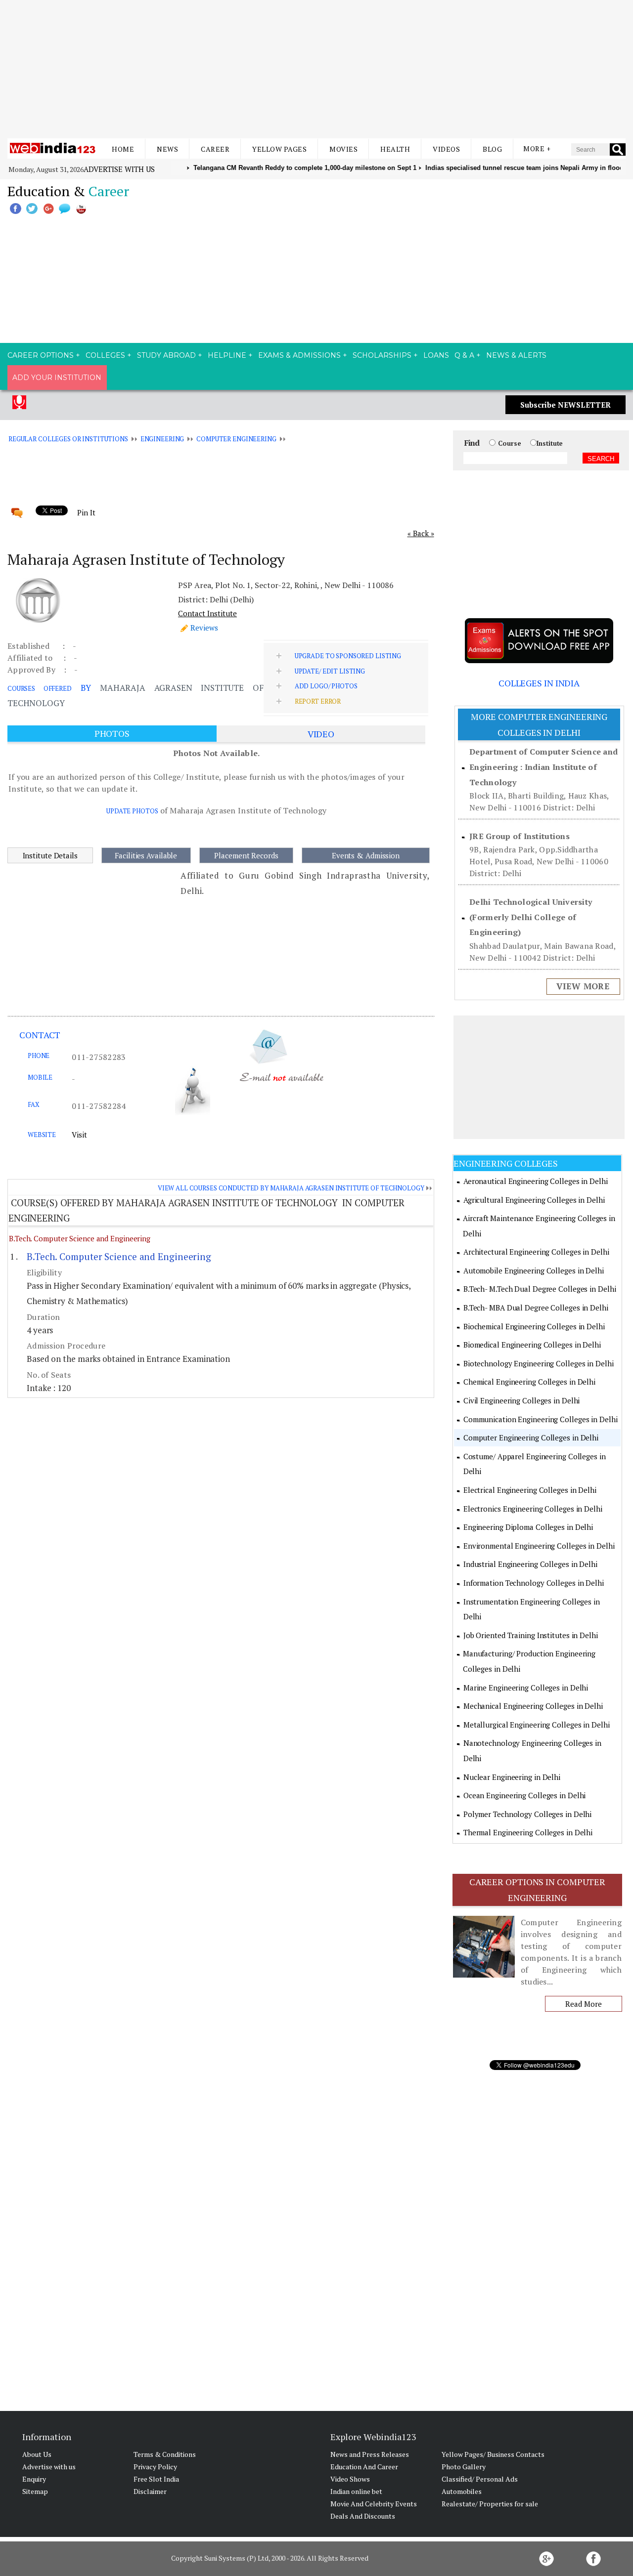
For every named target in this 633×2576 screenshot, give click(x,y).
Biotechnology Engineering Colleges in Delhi (539, 1363)
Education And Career (364, 2467)
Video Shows (350, 2479)
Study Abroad (166, 355)
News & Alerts (516, 355)
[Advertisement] (316, 69)
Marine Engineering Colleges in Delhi (526, 1688)
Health (395, 149)
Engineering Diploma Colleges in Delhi (528, 1527)
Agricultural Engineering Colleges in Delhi (534, 1200)
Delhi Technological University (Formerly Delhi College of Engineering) (531, 917)
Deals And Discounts (363, 2516)
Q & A (464, 355)
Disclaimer (150, 2491)
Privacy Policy (155, 2467)
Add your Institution (57, 378)
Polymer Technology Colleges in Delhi (527, 1814)
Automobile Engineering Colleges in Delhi (534, 1270)
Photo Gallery (464, 2467)
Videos (446, 149)
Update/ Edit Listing (330, 671)
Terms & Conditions (165, 2454)
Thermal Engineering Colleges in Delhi (528, 1832)
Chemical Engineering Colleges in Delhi (529, 1382)
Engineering (162, 439)
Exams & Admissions (299, 355)
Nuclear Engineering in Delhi (512, 1777)
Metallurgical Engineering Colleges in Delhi (537, 1725)
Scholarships (382, 355)
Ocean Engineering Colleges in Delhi (525, 1795)
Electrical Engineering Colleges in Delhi (530, 1490)
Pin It (86, 512)
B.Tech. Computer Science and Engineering (80, 1238)
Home (123, 149)
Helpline (227, 355)
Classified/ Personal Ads (480, 2479)
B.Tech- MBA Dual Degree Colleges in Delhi (536, 1308)
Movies (343, 149)
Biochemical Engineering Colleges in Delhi (534, 1326)
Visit (79, 1135)
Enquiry (34, 2479)
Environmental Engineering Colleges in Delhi (539, 1546)
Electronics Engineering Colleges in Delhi (533, 1509)
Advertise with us (119, 169)
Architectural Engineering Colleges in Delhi (536, 1252)
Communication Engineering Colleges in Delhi (541, 1419)
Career (215, 149)
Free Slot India (156, 2479)
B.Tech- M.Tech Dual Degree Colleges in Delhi (540, 1289)
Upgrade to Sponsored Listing (348, 656)
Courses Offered (40, 688)
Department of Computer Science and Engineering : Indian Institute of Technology (543, 767)
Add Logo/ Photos (326, 686)
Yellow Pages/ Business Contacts (493, 2454)
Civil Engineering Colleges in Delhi (522, 1400)
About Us (37, 2454)
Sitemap (35, 2491)
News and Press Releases (370, 2454)
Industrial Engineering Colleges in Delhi (530, 1564)
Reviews (204, 628)
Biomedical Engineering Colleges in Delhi (532, 1345)
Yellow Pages (279, 149)
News (167, 149)
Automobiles (462, 2491)
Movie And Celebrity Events (374, 2504)
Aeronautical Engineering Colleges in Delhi (536, 1181)
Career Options (41, 355)
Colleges (105, 355)
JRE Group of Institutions (520, 836)
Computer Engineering (236, 439)
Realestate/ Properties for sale (490, 2504)
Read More (583, 2004)
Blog (492, 149)
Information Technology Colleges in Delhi (534, 1583)
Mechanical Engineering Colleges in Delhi (533, 1706)
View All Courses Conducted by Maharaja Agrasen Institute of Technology (291, 1188)
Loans (436, 355)
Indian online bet (356, 2491)
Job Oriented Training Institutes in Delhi (531, 1635)
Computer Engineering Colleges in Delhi (531, 1437)
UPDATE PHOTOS (132, 811)
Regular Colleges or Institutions (68, 439)
